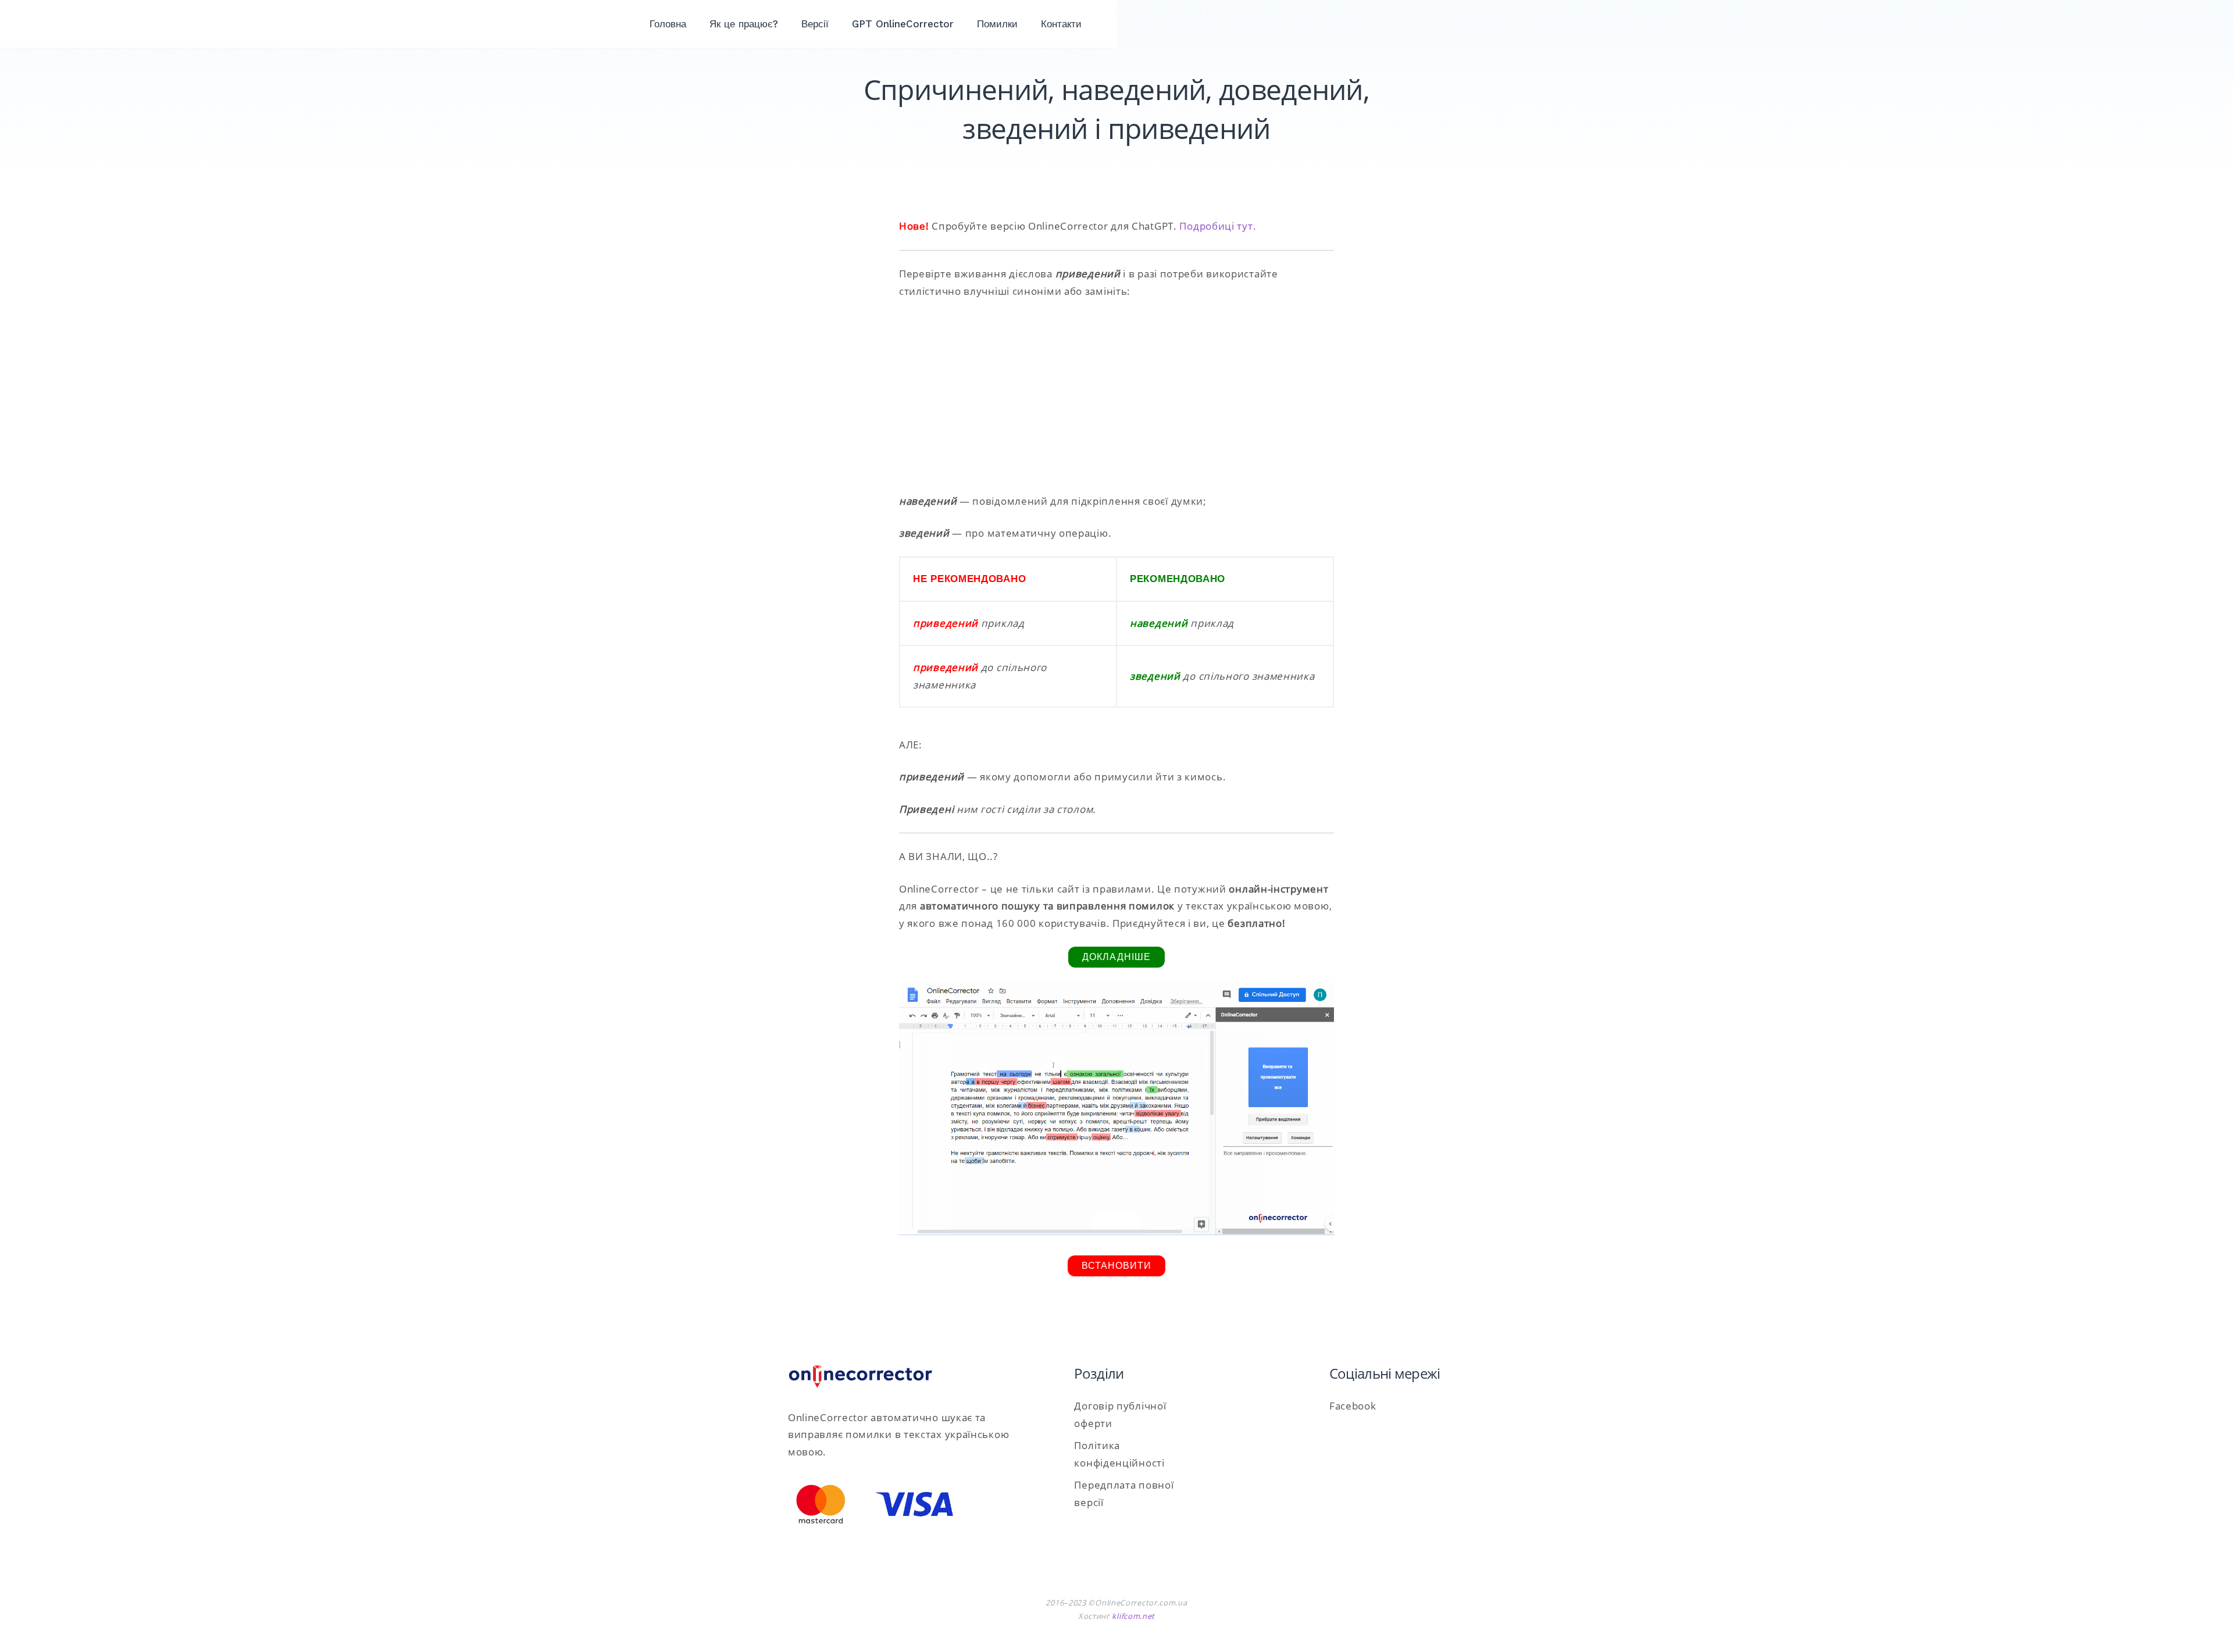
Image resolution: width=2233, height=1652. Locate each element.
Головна (668, 24)
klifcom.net (1133, 1616)
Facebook (1353, 1406)
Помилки (997, 24)
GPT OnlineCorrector (903, 24)
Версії (815, 24)
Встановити (1116, 1266)
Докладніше (1116, 957)
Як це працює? (744, 24)
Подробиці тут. (1218, 226)
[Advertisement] (1116, 396)
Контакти (1061, 24)
